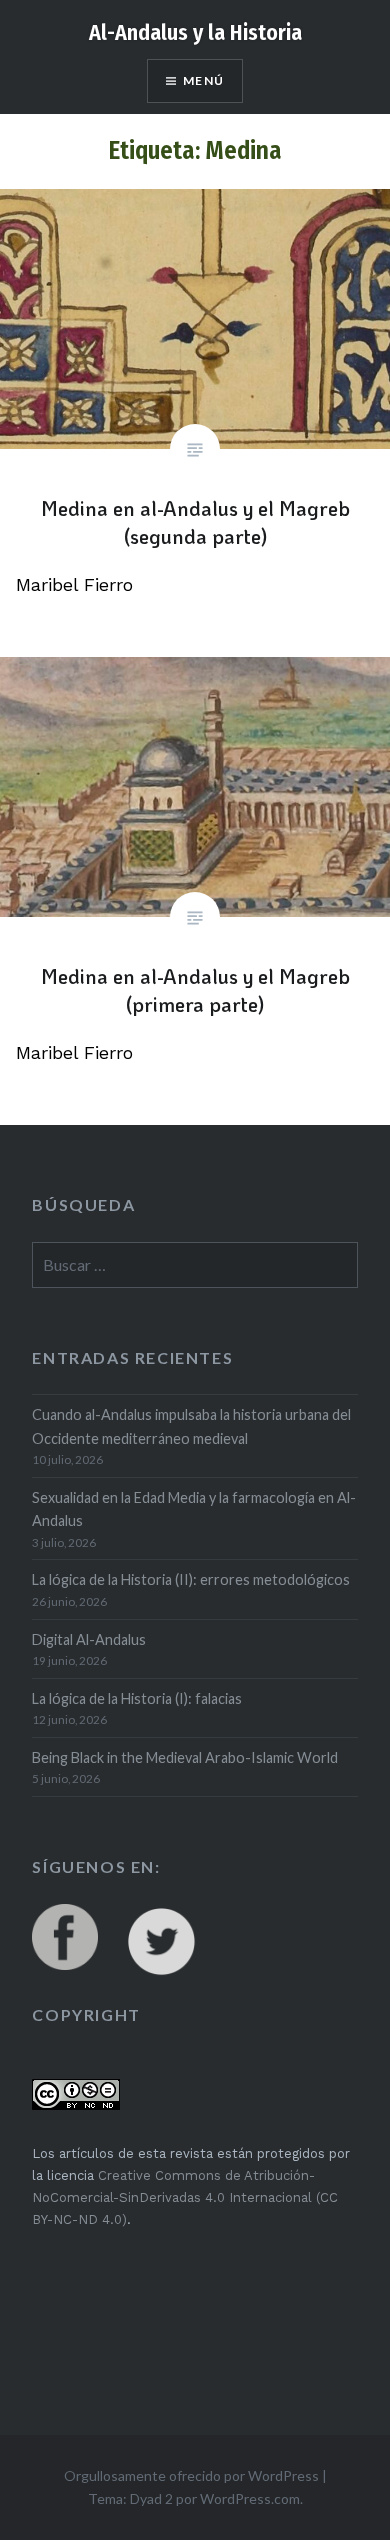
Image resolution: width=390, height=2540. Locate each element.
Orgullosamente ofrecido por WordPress (191, 2475)
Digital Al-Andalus (89, 1639)
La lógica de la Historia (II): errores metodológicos (191, 1579)
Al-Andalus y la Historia (195, 32)
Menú (203, 80)
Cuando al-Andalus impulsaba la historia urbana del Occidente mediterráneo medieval (191, 1426)
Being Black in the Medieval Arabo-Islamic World (185, 1757)
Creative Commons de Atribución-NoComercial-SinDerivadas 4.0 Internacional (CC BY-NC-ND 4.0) (185, 2197)
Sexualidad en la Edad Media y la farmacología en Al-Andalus (194, 1509)
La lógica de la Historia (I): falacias (137, 1698)
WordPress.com (250, 2498)
